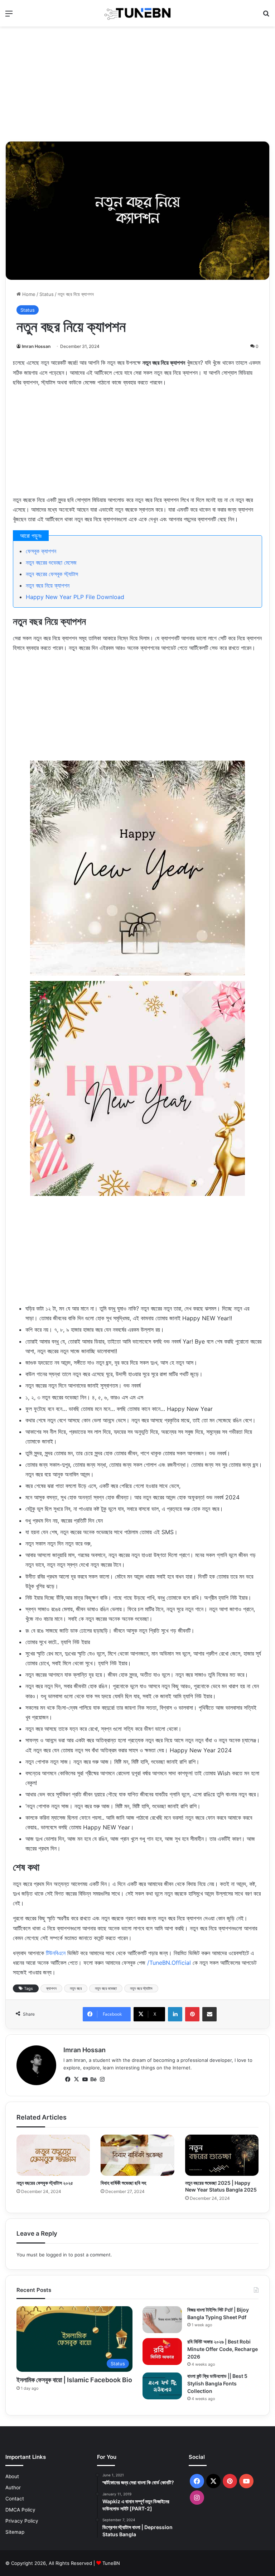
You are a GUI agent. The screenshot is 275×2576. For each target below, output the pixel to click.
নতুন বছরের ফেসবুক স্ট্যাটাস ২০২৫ (45, 2183)
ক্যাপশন (51, 1988)
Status (47, 294)
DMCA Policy (20, 2510)
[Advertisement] (137, 84)
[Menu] (9, 16)
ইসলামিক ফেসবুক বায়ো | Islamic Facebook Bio (74, 2380)
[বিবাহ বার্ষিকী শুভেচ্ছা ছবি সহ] (137, 2155)
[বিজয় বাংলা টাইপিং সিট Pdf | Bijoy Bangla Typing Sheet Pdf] (162, 2320)
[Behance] (93, 2079)
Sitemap (15, 2532)
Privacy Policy (22, 2521)
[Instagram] (102, 2079)
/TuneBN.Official (169, 1963)
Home (28, 294)
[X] (76, 2079)
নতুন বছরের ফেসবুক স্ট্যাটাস (52, 574)
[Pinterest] (192, 2014)
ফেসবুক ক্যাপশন (41, 551)
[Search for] (266, 16)
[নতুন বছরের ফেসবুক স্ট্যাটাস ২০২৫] (53, 2155)
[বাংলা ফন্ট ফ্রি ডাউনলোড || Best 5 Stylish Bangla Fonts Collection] (162, 2386)
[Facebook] (68, 2079)
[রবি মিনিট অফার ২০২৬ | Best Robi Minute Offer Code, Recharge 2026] (162, 2352)
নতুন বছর (76, 1988)
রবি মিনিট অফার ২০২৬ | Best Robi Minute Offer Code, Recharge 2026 (223, 2349)
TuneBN (111, 2563)
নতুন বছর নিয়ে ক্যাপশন (48, 585)
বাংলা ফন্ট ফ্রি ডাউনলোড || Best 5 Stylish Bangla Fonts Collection (217, 2383)
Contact (15, 2499)
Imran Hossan (36, 346)
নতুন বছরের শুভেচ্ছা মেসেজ (51, 562)
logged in (57, 2255)
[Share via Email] (209, 2014)
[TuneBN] (137, 13)
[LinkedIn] (175, 2014)
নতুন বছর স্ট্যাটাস (141, 1988)
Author (13, 2488)
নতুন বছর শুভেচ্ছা (106, 1988)
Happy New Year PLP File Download (75, 597)
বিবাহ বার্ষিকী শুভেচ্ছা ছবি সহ (123, 2183)
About (12, 2476)
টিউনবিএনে (56, 1953)
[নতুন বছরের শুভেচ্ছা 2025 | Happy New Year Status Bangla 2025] (222, 2155)
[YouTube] (85, 2079)
